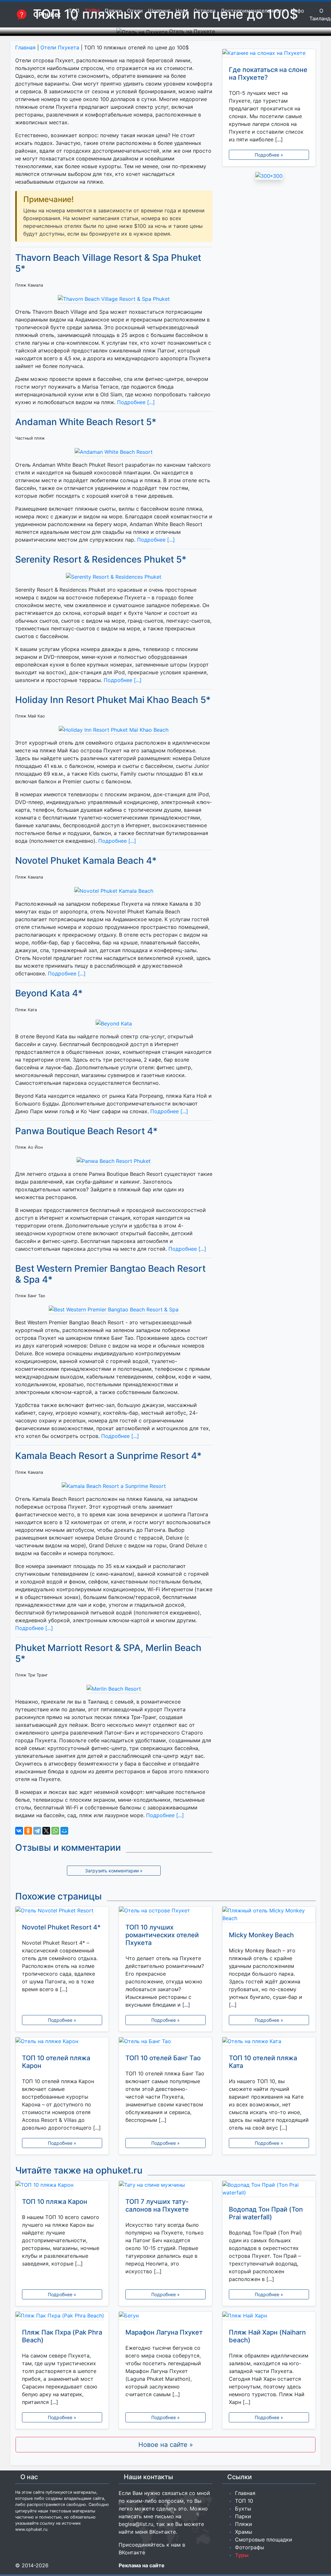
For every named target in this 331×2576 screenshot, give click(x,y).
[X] (46, 1831)
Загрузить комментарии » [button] (114, 1871)
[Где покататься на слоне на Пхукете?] (269, 54)
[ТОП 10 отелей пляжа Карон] (62, 2042)
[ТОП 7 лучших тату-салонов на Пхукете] (165, 2186)
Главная (25, 47)
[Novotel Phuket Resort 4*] (62, 1912)
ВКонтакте (163, 2532)
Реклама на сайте (142, 2565)
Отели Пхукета (60, 47)
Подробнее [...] (135, 402)
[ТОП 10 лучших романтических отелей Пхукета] (165, 1912)
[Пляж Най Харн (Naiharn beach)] (269, 2317)
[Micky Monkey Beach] (269, 1916)
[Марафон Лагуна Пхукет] (165, 2317)
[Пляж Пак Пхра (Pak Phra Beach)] (62, 2317)
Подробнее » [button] (269, 155)
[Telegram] (37, 1831)
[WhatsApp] (55, 1831)
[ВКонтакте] (19, 1831)
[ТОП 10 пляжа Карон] (62, 2186)
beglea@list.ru (136, 2524)
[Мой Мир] (64, 1831)
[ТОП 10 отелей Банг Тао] (165, 2042)
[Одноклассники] (28, 1831)
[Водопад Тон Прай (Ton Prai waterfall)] (269, 2190)
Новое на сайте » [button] (166, 2445)
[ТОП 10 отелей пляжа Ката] (269, 2042)
